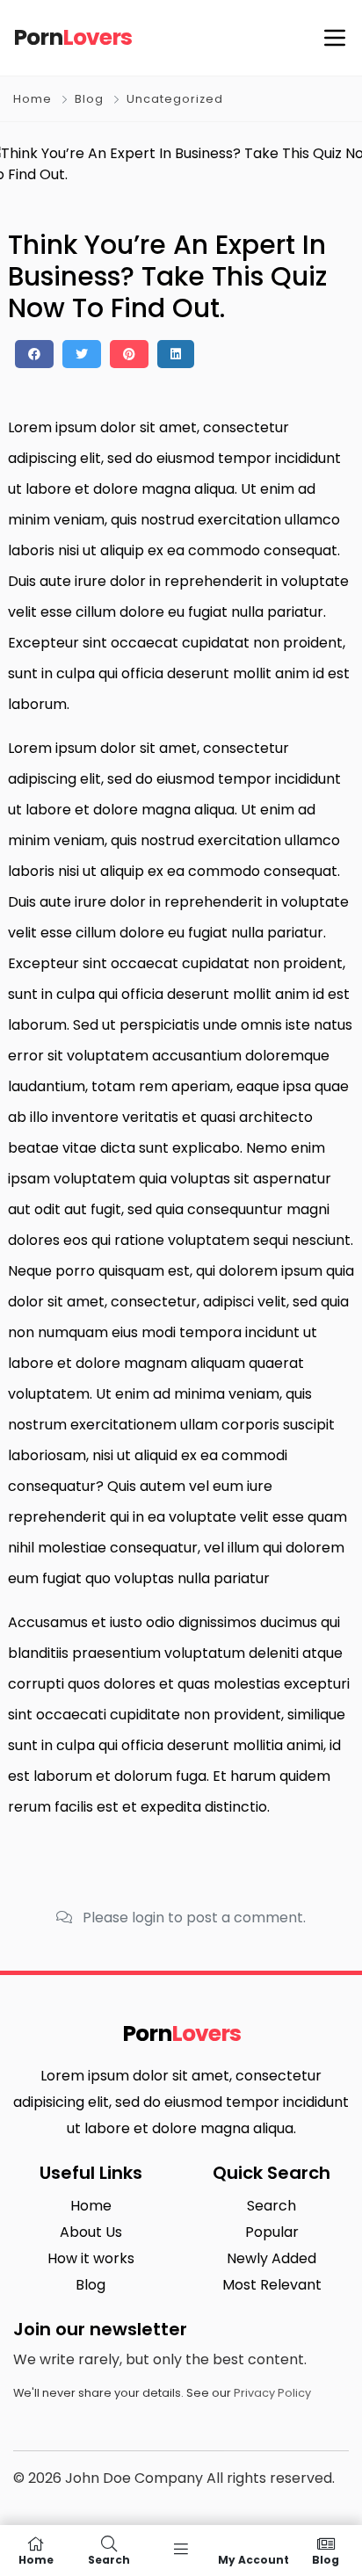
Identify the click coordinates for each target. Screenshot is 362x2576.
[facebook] (34, 354)
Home (33, 99)
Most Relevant (272, 2285)
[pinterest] (129, 354)
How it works (91, 2258)
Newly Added (271, 2258)
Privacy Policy (272, 2393)
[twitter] (82, 354)
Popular (272, 2232)
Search (271, 2206)
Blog (89, 99)
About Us (91, 2232)
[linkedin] (176, 354)
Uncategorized (175, 99)
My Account (253, 2559)
